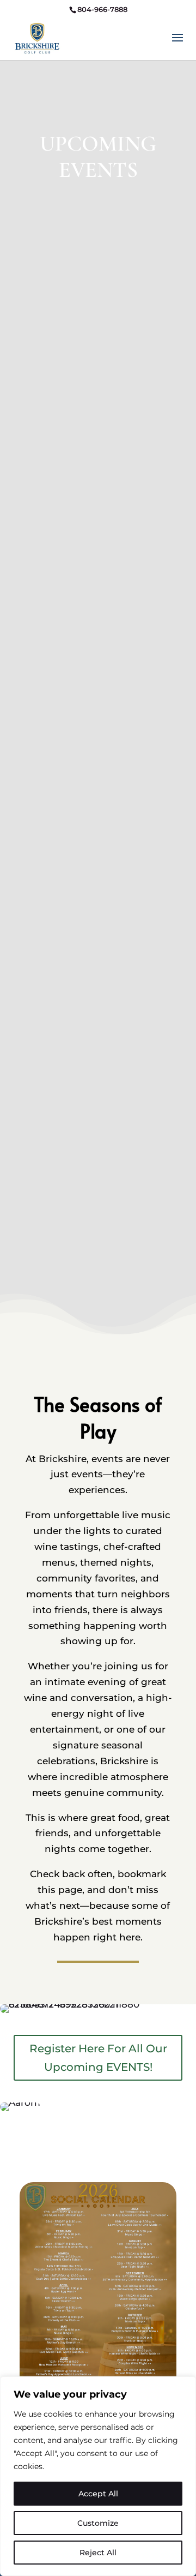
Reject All (98, 2553)
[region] (98, 2476)
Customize (98, 2523)
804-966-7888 (102, 9)
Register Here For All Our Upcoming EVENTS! (98, 2058)
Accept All (98, 2494)
